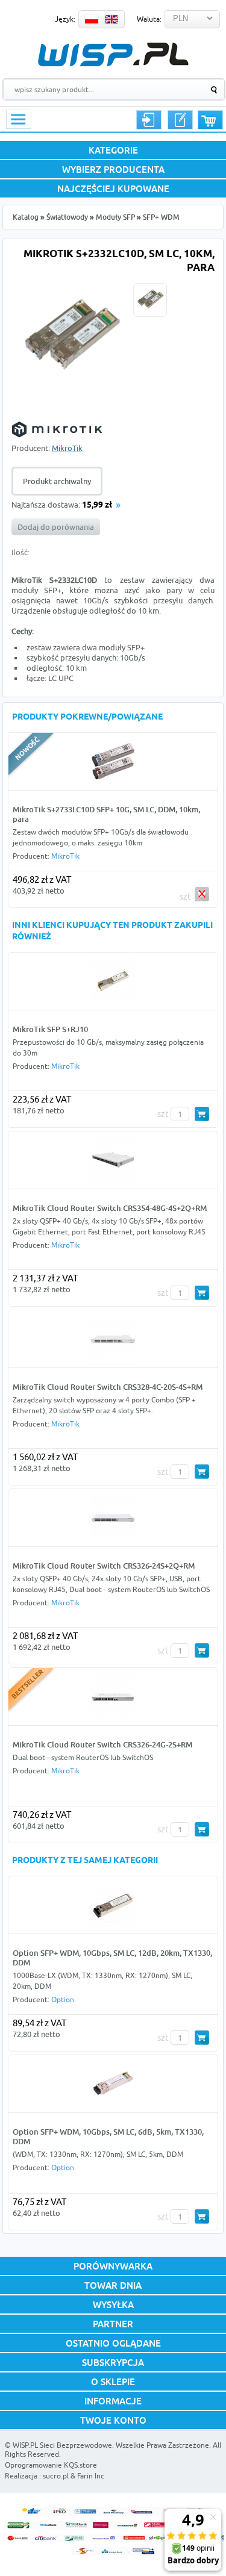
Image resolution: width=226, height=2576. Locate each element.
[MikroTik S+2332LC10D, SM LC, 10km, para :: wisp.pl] (71, 393)
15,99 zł (97, 506)
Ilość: (20, 552)
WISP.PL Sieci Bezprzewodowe (62, 2445)
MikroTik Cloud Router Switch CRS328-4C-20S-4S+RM (108, 1387)
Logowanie (149, 120)
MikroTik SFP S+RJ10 (50, 1029)
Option (63, 1999)
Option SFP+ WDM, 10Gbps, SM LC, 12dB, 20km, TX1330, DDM (112, 1958)
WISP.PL (113, 54)
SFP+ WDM (161, 217)
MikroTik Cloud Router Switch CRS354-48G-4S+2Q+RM (110, 1208)
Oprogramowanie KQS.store (51, 2465)
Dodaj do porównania (56, 527)
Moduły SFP (115, 217)
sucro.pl (56, 2476)
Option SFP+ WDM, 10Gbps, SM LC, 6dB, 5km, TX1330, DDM (108, 2136)
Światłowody (67, 217)
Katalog (26, 217)
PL (92, 19)
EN (111, 19)
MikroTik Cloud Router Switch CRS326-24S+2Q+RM (104, 1566)
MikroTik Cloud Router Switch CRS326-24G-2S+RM (102, 1744)
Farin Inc (91, 2476)
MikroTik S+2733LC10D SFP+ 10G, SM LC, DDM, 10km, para (106, 814)
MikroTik (67, 448)
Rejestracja (180, 120)
